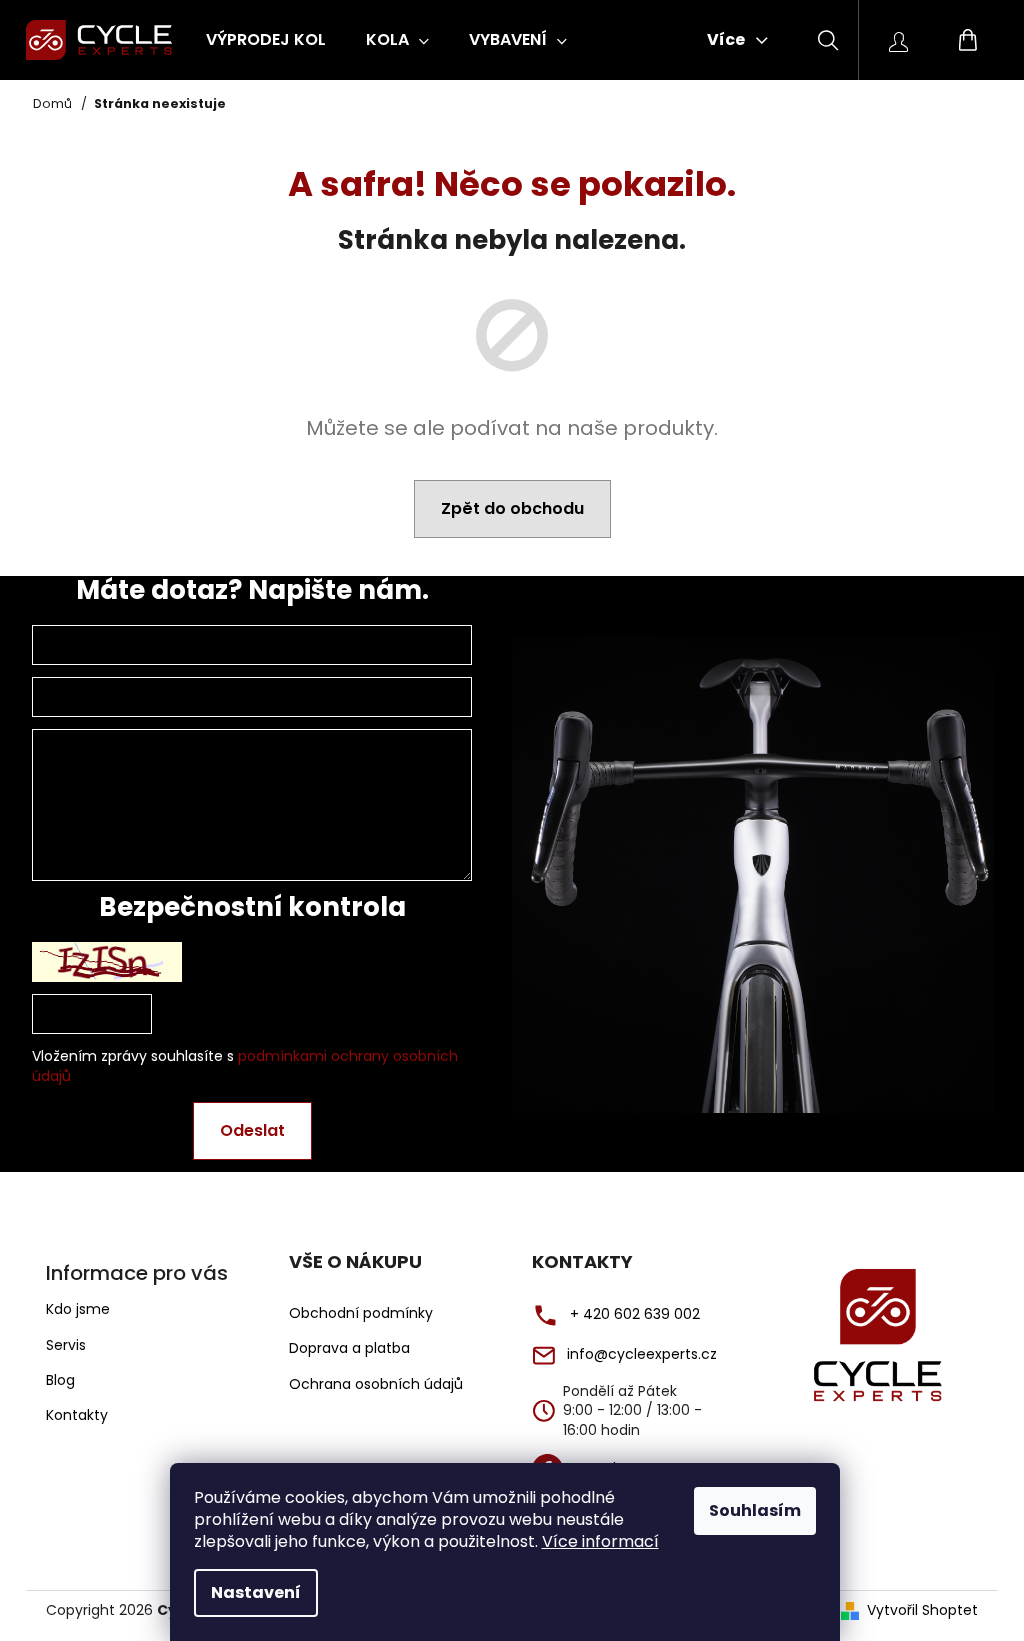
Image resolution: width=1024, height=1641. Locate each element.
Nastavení (256, 1592)
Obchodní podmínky (361, 1313)
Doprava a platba (349, 1348)
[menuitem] (266, 40)
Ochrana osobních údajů (376, 1384)
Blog (60, 1380)
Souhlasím (755, 1510)
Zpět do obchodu (512, 508)
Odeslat (252, 1130)
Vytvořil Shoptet (922, 1610)
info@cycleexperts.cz (642, 1354)
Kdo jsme (78, 1309)
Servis (66, 1345)
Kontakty (77, 1415)
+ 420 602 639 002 (635, 1314)
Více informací (600, 1541)
